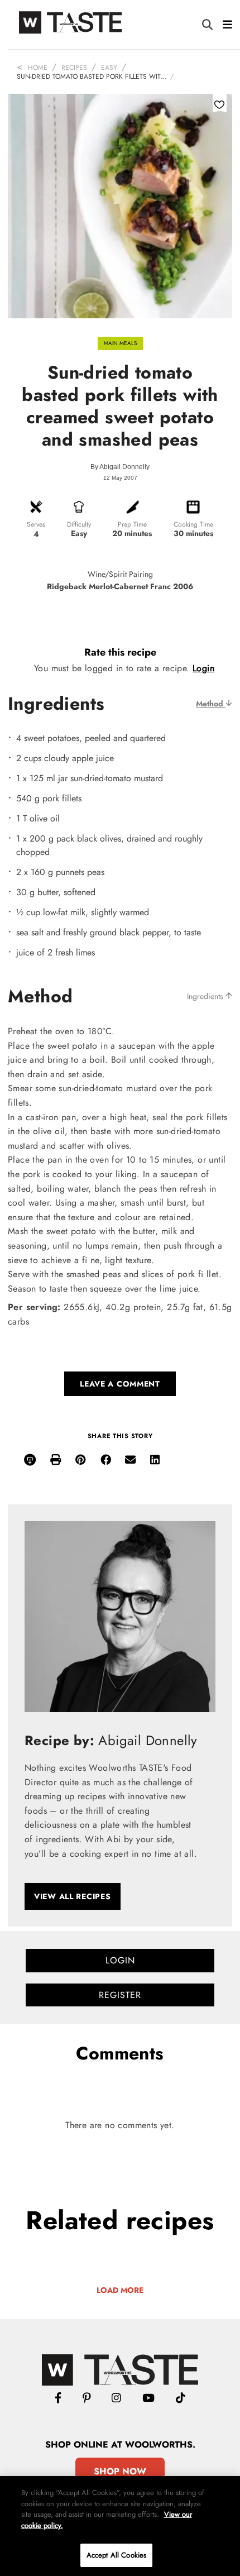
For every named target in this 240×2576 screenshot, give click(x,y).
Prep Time (132, 524)
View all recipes (73, 1896)
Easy (109, 68)
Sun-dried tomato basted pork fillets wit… (92, 77)
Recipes (74, 68)
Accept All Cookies (116, 2555)
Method (211, 704)
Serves (36, 524)
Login (203, 668)
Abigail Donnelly (124, 467)
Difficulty (79, 524)
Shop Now (120, 2471)
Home (38, 68)
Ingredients (206, 996)
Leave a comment (120, 1384)
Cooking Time (193, 524)
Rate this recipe (120, 652)
